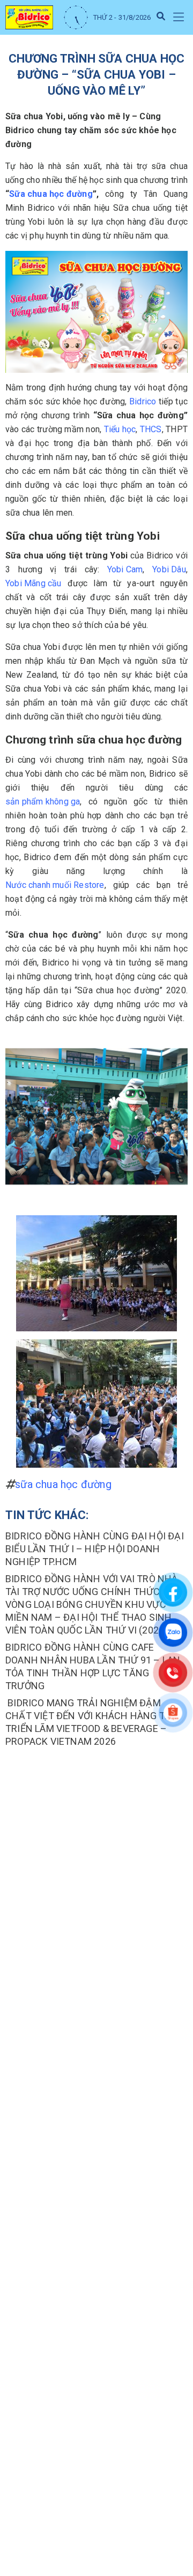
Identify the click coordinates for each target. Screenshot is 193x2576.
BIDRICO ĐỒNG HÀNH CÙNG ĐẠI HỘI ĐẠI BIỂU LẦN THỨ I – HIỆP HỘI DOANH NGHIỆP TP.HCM (95, 1549)
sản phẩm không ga (43, 802)
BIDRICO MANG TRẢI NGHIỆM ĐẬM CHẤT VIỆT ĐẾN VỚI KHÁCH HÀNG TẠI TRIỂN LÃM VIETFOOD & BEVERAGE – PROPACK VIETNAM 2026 (90, 1722)
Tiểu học (120, 429)
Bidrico (143, 401)
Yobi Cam (125, 569)
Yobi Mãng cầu (34, 583)
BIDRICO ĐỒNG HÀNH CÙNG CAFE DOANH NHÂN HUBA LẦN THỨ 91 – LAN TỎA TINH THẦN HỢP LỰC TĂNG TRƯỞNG (93, 1666)
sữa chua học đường (63, 1484)
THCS (151, 429)
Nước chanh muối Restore (55, 885)
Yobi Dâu (169, 569)
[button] (178, 17)
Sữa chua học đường (51, 194)
